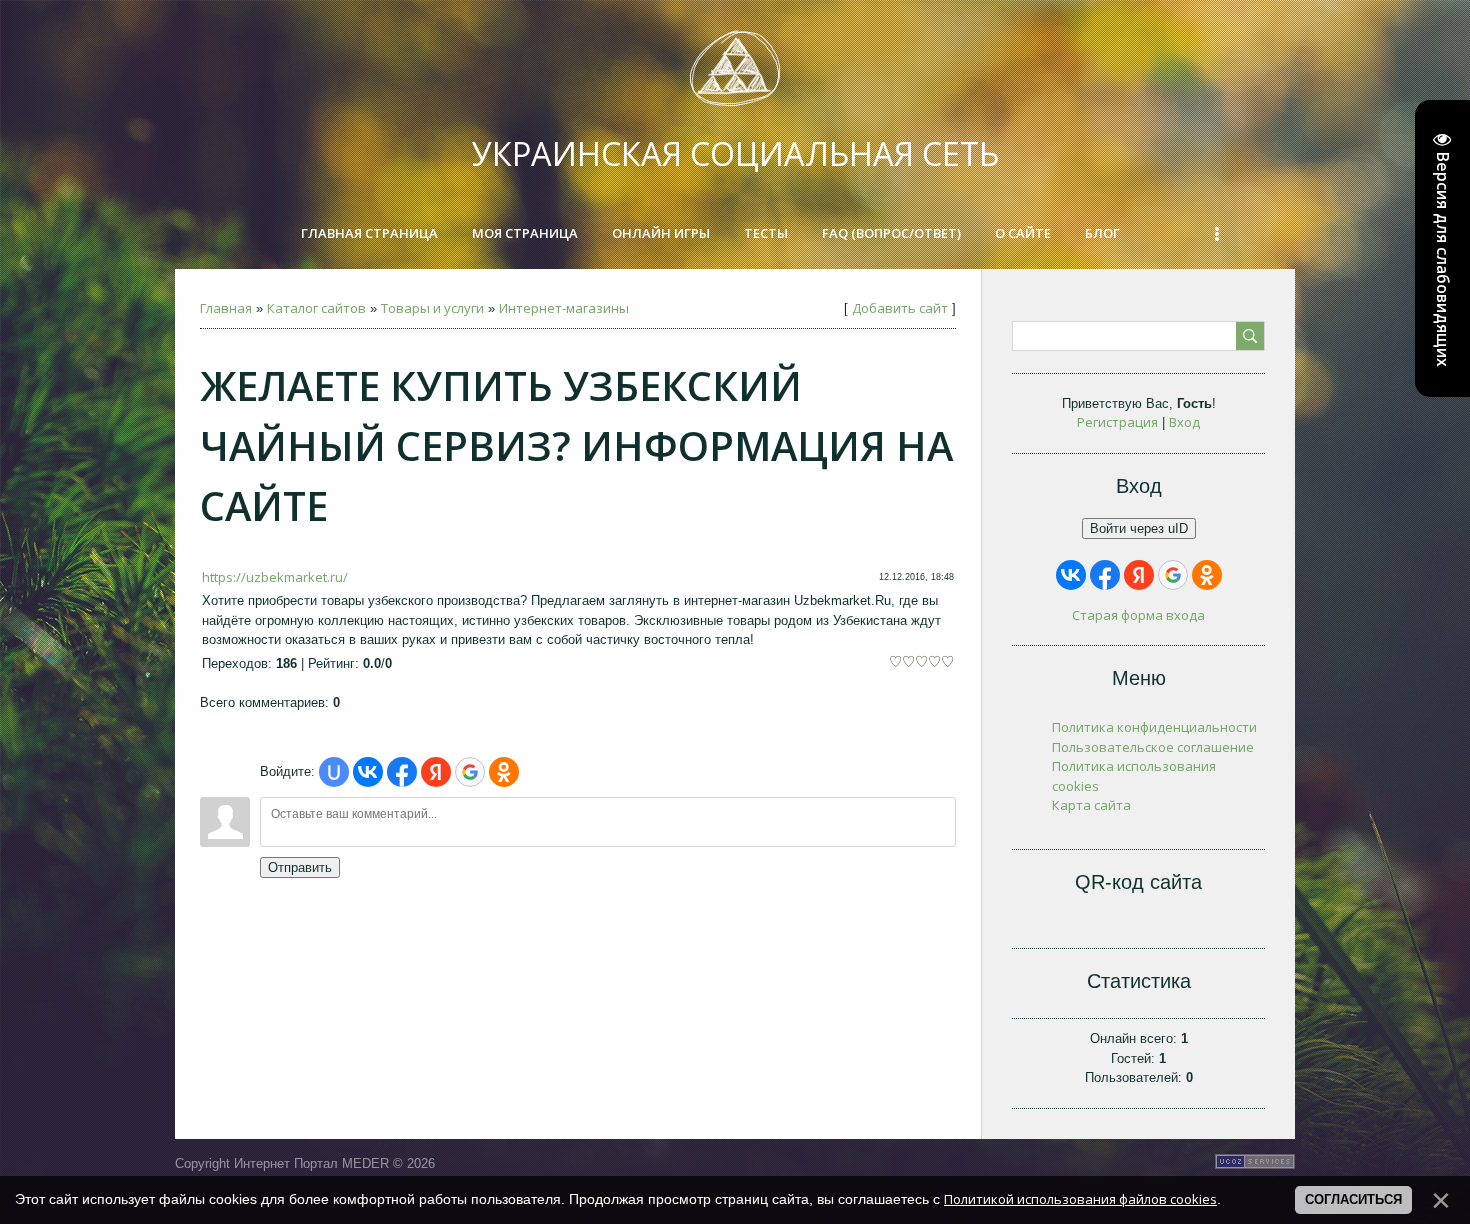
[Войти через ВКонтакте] (368, 772)
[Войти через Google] (470, 772)
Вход (1184, 422)
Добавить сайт (900, 308)
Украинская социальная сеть (735, 153)
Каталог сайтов (316, 308)
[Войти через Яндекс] (436, 772)
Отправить (300, 867)
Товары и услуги (432, 308)
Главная (226, 308)
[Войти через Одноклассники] (504, 772)
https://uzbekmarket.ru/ (275, 577)
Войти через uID (1139, 528)
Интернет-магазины (564, 308)
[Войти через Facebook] (402, 772)
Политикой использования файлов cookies (1080, 1199)
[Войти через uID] (334, 772)
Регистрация (1117, 422)
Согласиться (1353, 1199)
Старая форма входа (1138, 615)
